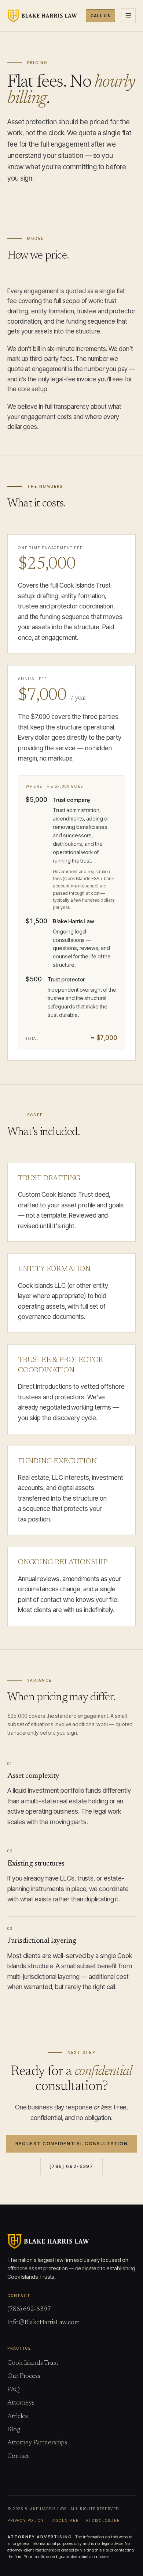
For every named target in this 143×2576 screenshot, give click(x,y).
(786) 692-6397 (71, 2166)
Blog (14, 2430)
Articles (18, 2417)
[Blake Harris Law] (42, 16)
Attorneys (21, 2403)
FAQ (14, 2390)
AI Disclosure (103, 2520)
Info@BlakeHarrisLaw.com (44, 2323)
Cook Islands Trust (33, 2363)
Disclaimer (65, 2520)
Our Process (24, 2376)
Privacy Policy (26, 2520)
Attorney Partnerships (37, 2443)
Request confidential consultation (72, 2144)
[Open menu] (128, 16)
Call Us (100, 16)
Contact (18, 2456)
